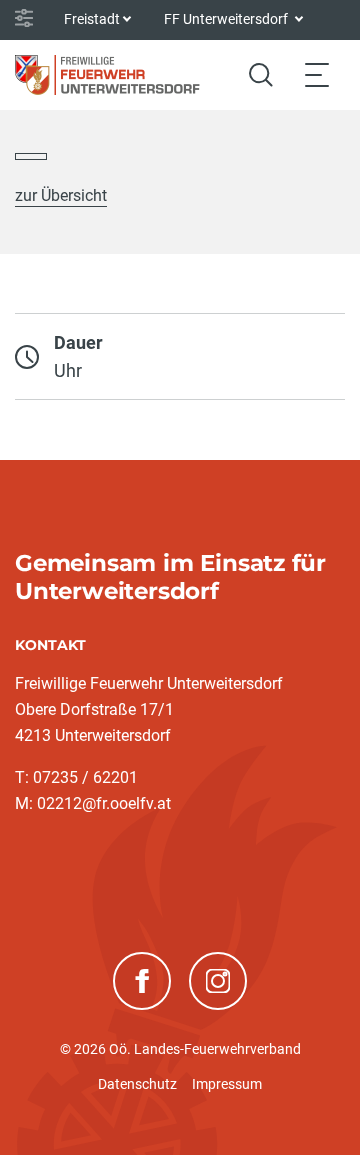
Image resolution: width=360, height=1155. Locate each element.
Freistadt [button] (92, 19)
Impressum (227, 1084)
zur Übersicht (61, 195)
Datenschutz (137, 1084)
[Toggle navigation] (317, 74)
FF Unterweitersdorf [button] (227, 19)
